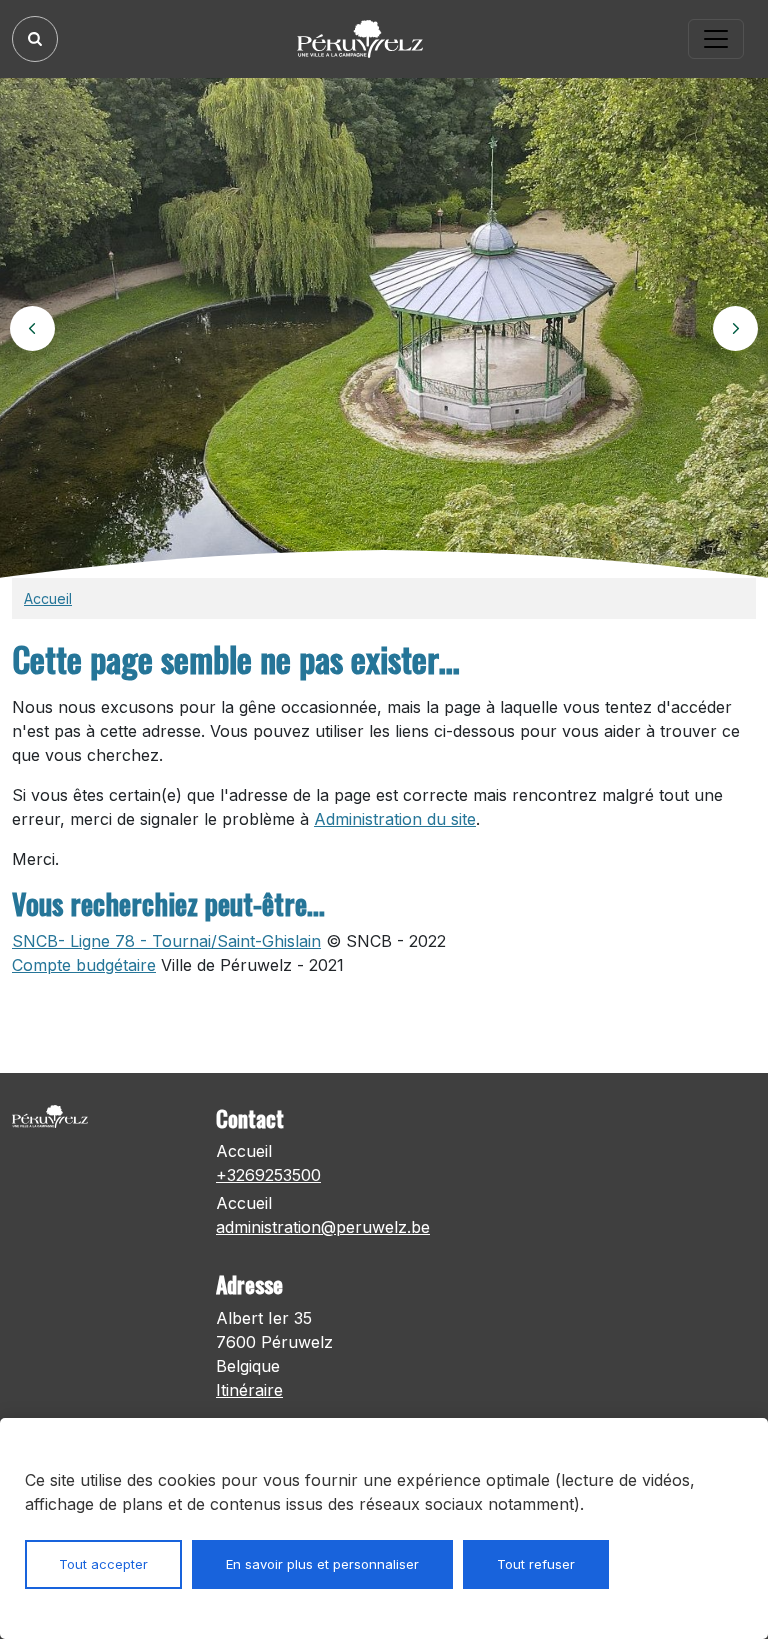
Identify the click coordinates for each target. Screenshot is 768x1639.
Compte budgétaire (84, 965)
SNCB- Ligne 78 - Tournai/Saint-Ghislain (166, 941)
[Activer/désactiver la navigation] (716, 39)
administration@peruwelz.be (323, 1227)
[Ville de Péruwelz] (367, 39)
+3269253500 (268, 1175)
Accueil (48, 598)
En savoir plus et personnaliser (322, 1564)
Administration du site (395, 819)
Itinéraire (249, 1390)
